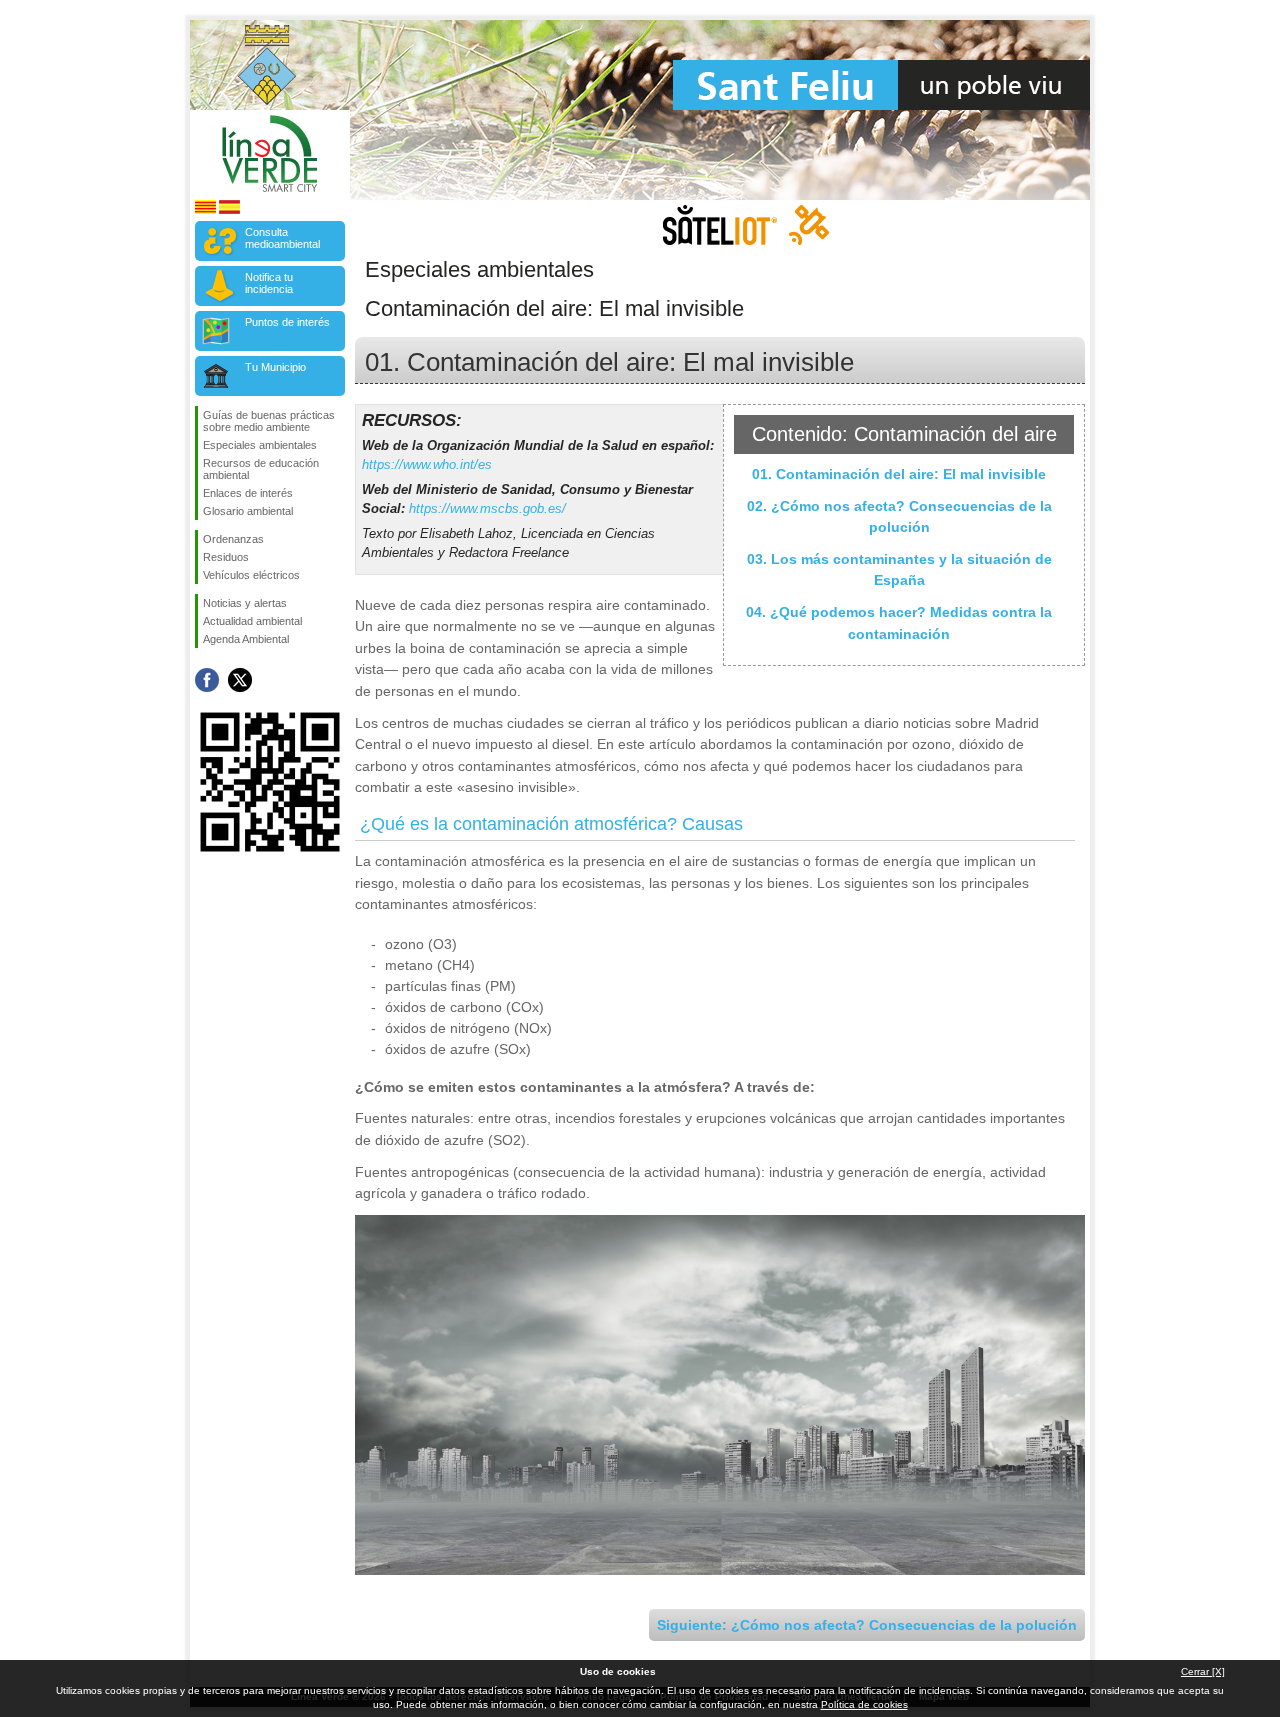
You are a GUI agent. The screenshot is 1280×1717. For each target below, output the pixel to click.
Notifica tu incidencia (269, 283)
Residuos (226, 557)
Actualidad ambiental (252, 621)
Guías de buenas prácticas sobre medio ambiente (269, 421)
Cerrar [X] (1203, 1671)
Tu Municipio (275, 367)
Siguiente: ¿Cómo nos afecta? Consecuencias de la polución (867, 1625)
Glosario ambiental (248, 511)
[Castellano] (229, 210)
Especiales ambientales (260, 445)
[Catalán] (205, 210)
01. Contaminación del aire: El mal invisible (899, 474)
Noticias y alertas (245, 603)
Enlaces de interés (248, 493)
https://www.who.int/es (427, 464)
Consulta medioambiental (282, 238)
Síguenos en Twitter (240, 680)
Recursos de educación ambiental (261, 469)
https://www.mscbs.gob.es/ (487, 508)
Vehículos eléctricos (251, 575)
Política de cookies (864, 1704)
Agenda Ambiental (246, 639)
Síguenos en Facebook (207, 680)
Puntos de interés (287, 322)
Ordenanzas (233, 539)
